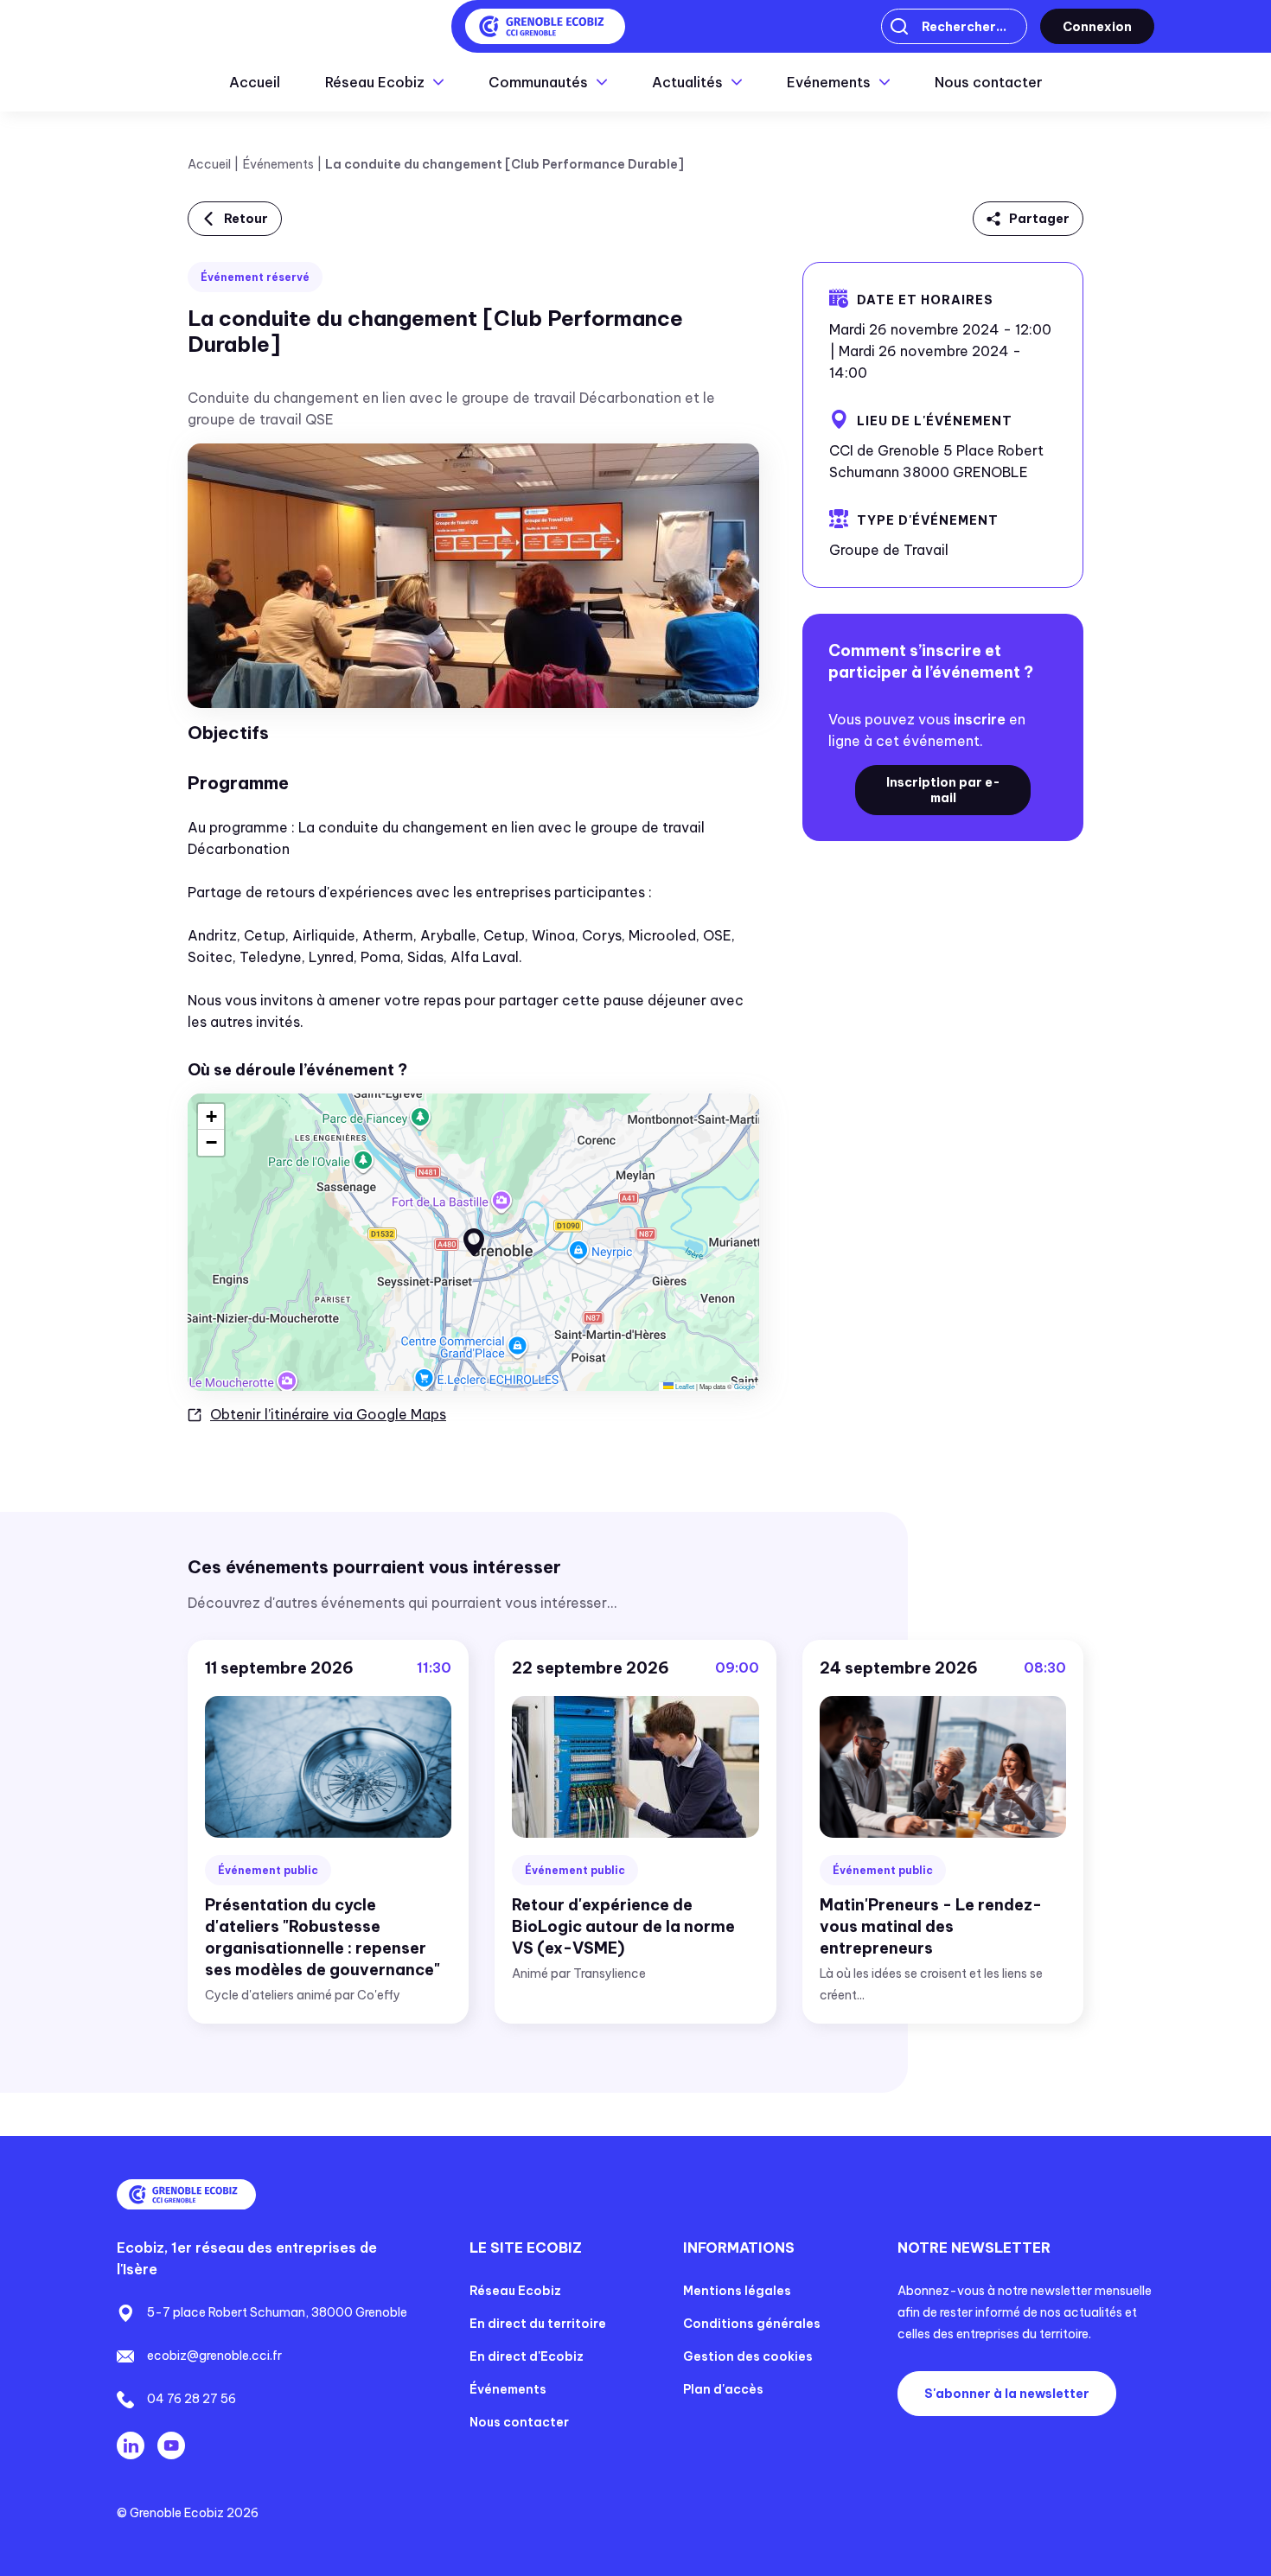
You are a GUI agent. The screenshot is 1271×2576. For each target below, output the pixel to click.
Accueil (255, 82)
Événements (278, 164)
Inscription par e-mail (943, 790)
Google (744, 1386)
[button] (474, 1242)
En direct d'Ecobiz (527, 2356)
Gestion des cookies (748, 2356)
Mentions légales (737, 2291)
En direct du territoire (538, 2324)
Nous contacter (989, 82)
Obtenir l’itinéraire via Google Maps (328, 1414)
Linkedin (131, 2445)
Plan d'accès (723, 2389)
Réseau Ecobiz (515, 2291)
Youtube (171, 2445)
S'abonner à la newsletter (1007, 2394)
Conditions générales (752, 2324)
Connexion (1097, 27)
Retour (246, 219)
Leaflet (684, 1386)
